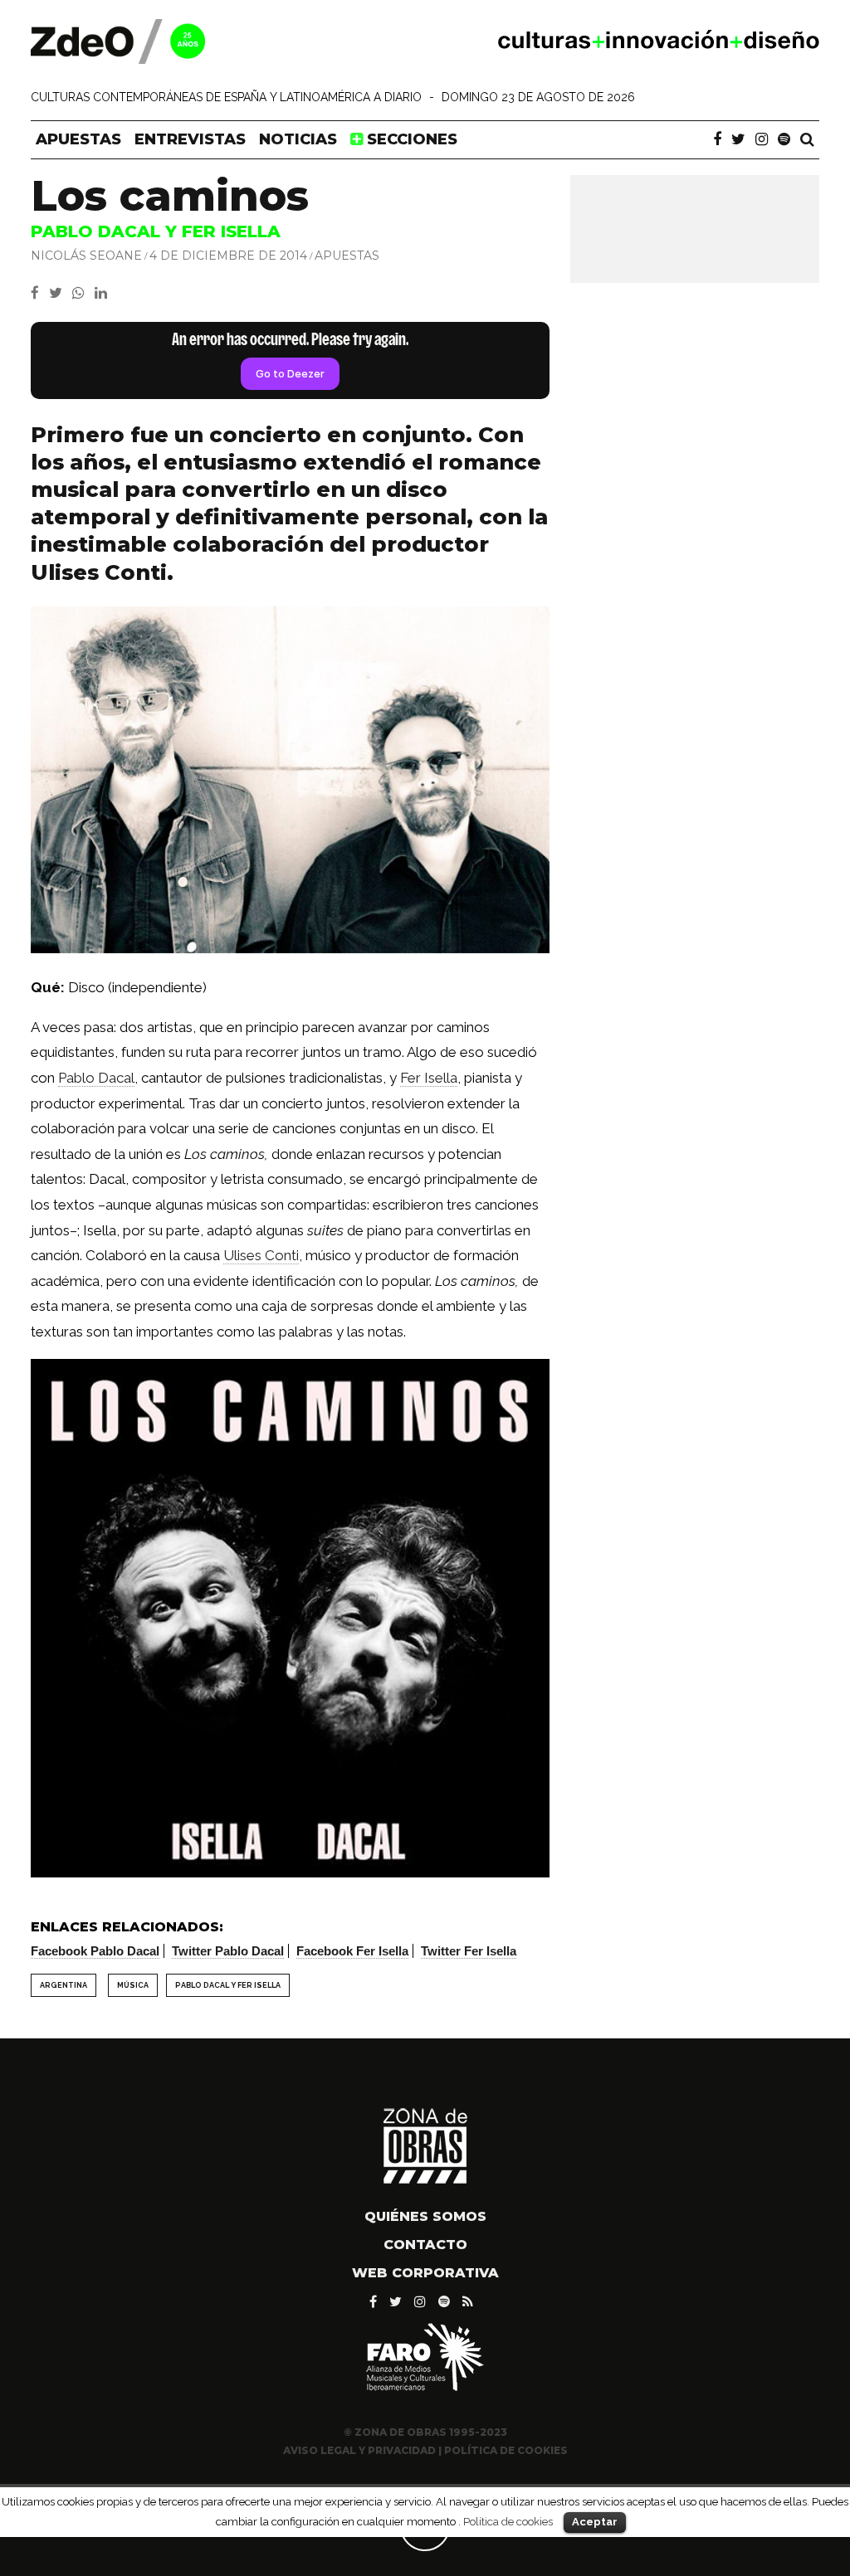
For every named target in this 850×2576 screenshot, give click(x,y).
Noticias (298, 139)
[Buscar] (807, 139)
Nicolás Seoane (86, 256)
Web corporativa (425, 2273)
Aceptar (595, 2522)
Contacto (425, 2245)
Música (133, 1985)
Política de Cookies (506, 2450)
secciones (410, 139)
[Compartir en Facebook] (40, 293)
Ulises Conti (261, 1255)
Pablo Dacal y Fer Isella (228, 1985)
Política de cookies (508, 2521)
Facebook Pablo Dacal (95, 1951)
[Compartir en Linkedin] (104, 293)
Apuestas (78, 139)
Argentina (64, 1985)
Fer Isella (429, 1078)
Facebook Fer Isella (352, 1951)
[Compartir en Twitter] (61, 293)
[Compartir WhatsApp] (82, 293)
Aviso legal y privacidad (359, 2450)
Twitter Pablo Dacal (228, 1951)
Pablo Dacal (96, 1078)
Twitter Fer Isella (469, 1951)
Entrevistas (190, 139)
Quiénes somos (425, 2216)
